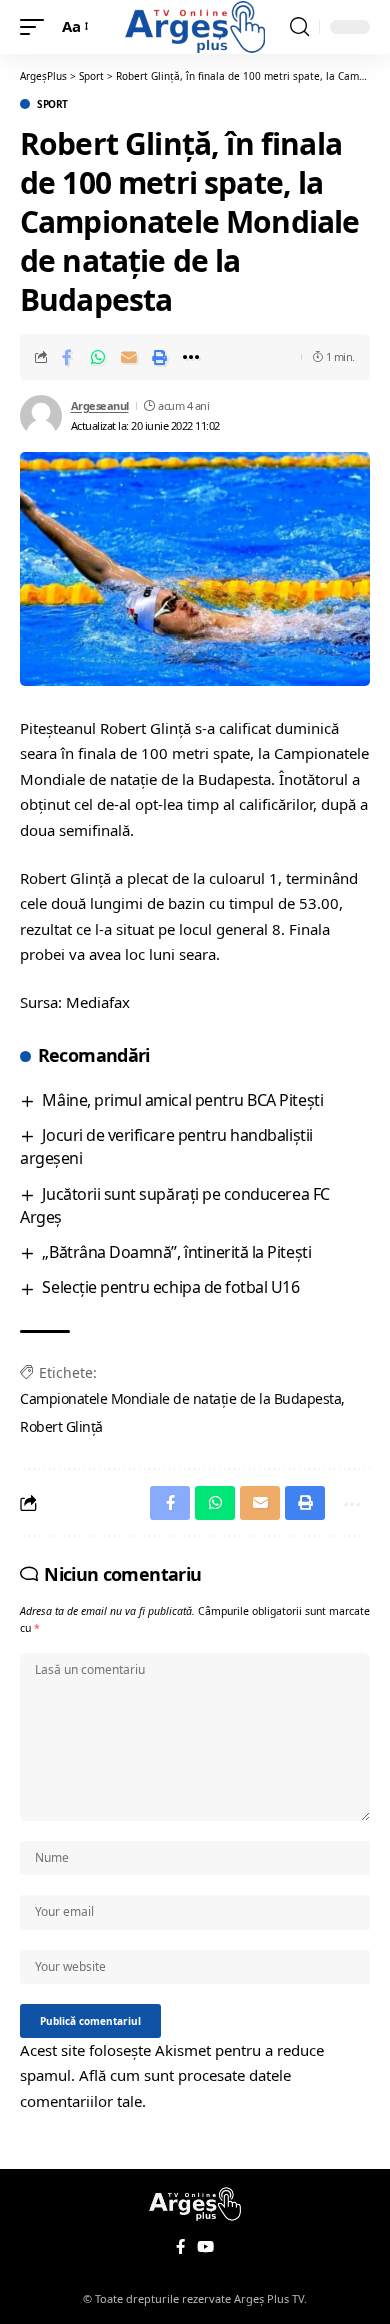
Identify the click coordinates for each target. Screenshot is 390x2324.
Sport (52, 104)
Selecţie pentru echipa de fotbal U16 (170, 1287)
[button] (37, 27)
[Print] (160, 357)
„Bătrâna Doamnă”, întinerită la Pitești (176, 1252)
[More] (191, 357)
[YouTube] (205, 2247)
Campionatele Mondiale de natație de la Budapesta (180, 1398)
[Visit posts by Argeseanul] (41, 416)
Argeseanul (100, 405)
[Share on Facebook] (67, 357)
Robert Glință (61, 1426)
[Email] (129, 357)
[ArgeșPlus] (195, 26)
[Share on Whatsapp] (98, 357)
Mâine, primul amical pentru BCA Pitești (182, 1100)
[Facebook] (180, 2247)
